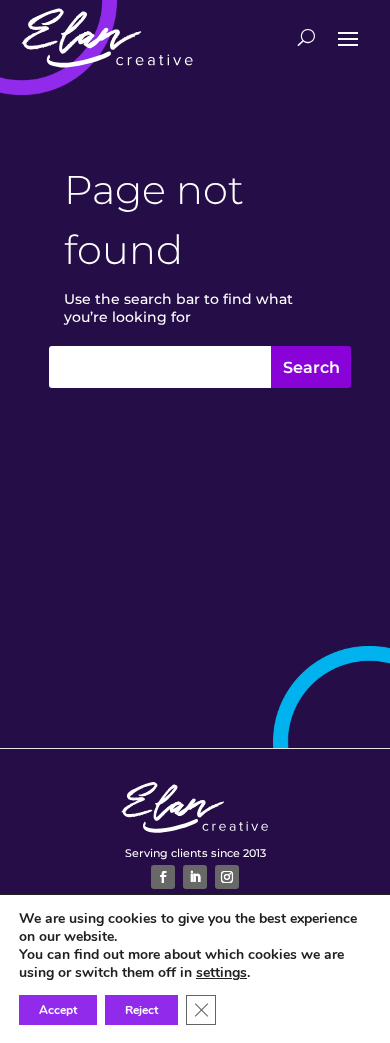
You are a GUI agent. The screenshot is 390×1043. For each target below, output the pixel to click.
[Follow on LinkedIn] (195, 877)
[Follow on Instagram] (227, 877)
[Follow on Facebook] (163, 877)
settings (221, 973)
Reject (141, 1010)
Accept (58, 1010)
